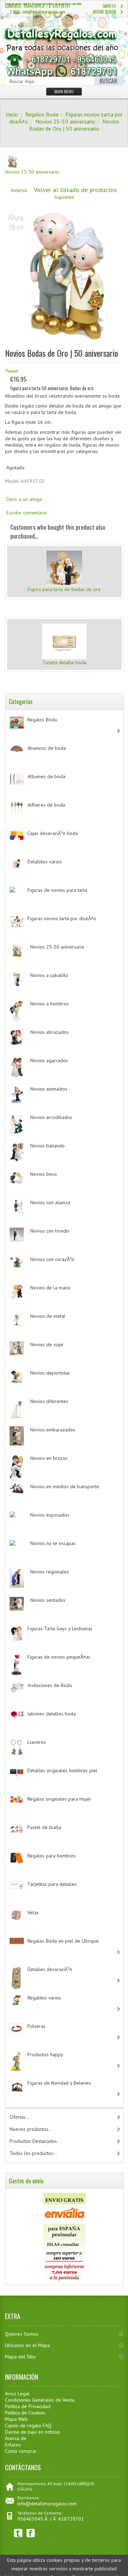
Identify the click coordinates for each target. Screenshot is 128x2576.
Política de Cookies (25, 2413)
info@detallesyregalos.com (47, 2504)
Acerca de (16, 2438)
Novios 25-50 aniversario (65, 121)
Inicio (12, 114)
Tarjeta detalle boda (64, 662)
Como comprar (21, 2451)
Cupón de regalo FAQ (28, 2425)
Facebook (31, 2533)
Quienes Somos (22, 2334)
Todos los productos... (33, 2153)
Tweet (12, 371)
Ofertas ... (20, 2117)
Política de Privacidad (28, 2406)
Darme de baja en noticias (33, 2432)
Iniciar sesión (104, 12)
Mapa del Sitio (20, 2357)
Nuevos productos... (31, 2129)
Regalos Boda (42, 114)
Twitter (18, 2533)
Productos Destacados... (35, 2141)
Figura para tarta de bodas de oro (64, 589)
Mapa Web (16, 2419)
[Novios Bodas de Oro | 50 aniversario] (64, 344)
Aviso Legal (17, 2394)
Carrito (109, 6)
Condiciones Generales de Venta (40, 2400)
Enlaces (13, 2445)
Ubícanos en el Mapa (27, 2345)
